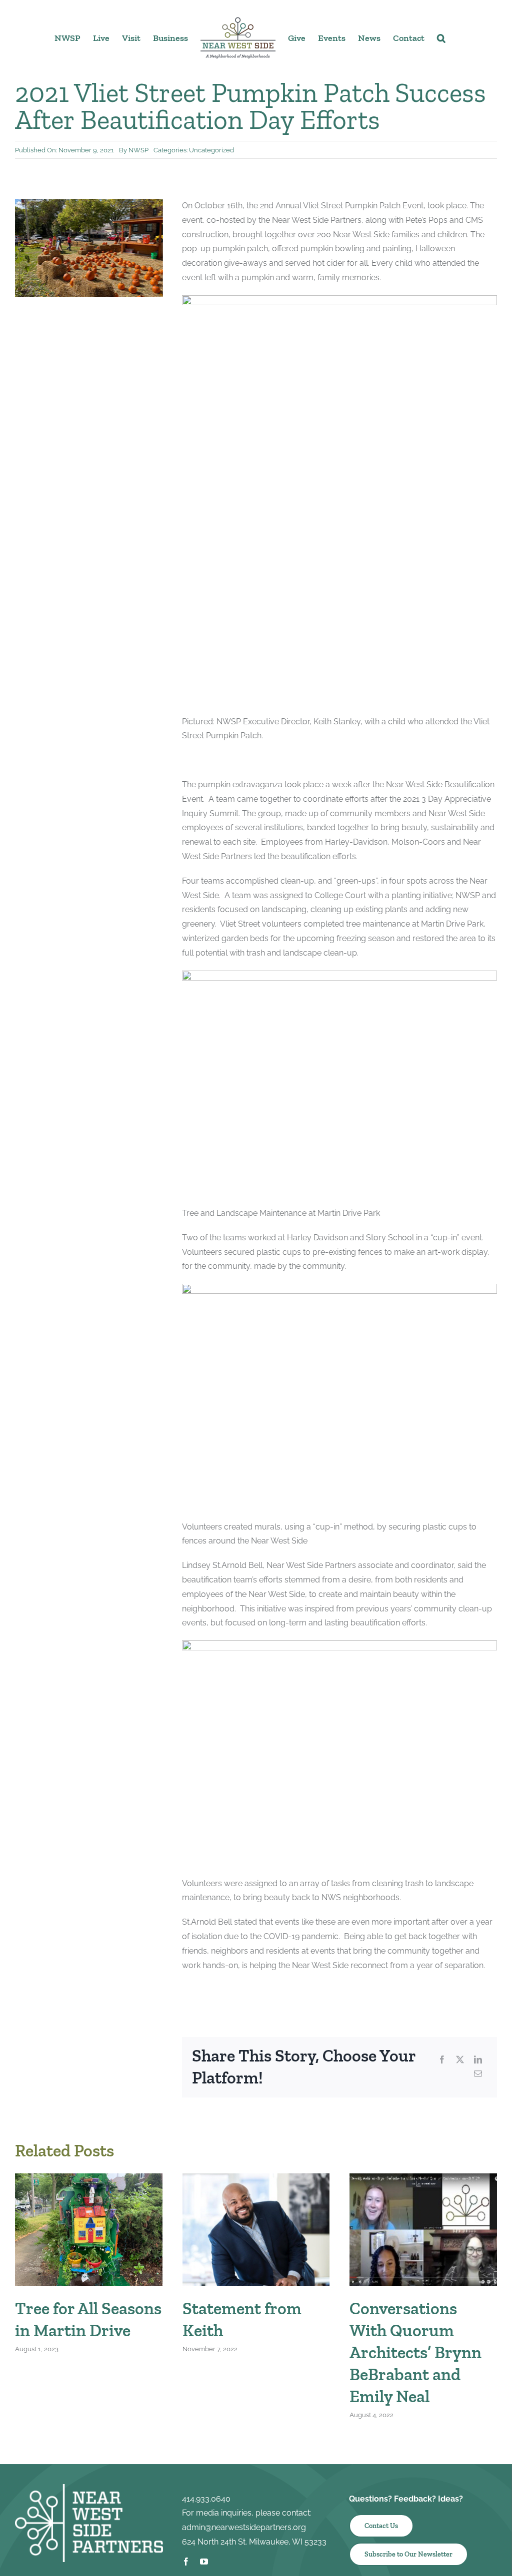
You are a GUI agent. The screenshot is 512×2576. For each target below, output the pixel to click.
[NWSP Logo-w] (89, 2488)
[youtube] (204, 2562)
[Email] (478, 2074)
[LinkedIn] (478, 2060)
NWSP (138, 150)
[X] (460, 2060)
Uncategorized (211, 150)
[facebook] (186, 2562)
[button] (441, 37)
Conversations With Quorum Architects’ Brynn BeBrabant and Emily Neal (415, 2353)
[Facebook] (442, 2060)
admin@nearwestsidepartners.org (244, 2527)
